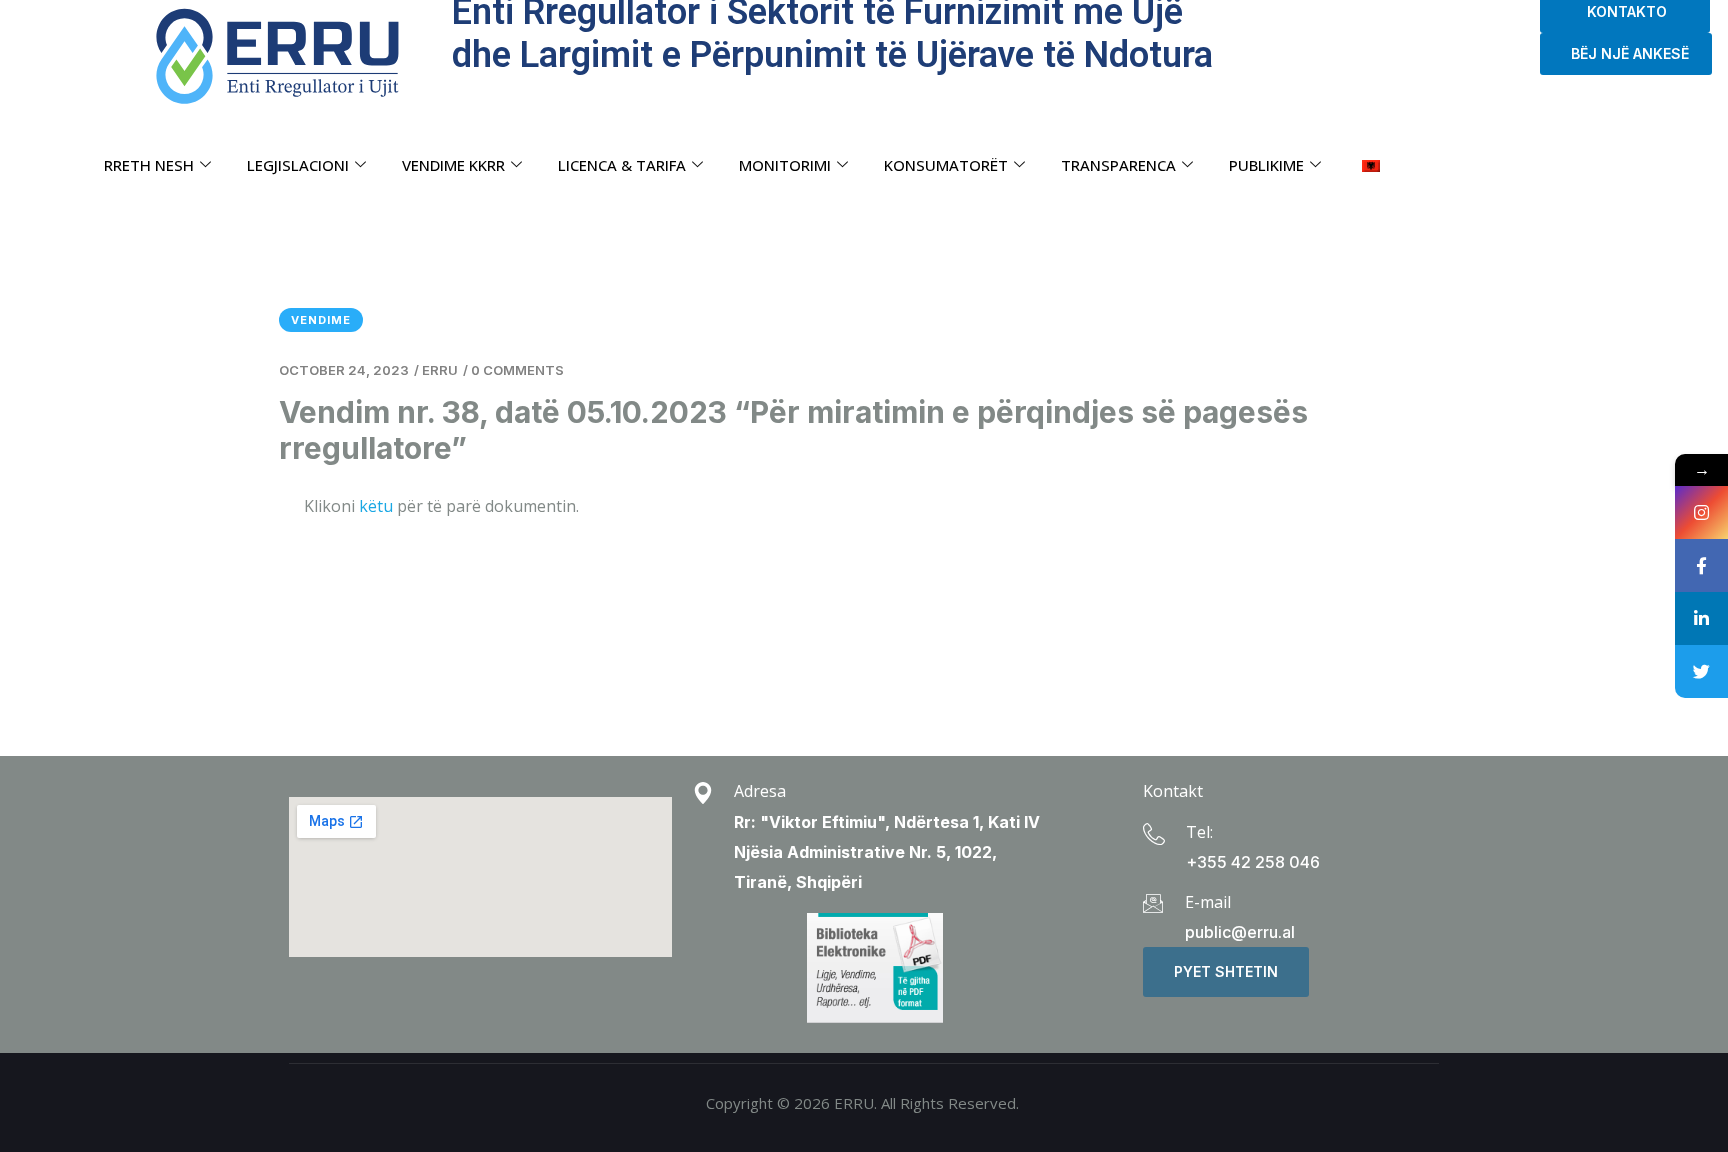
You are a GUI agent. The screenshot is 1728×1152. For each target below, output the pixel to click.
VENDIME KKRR (453, 165)
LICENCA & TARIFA (622, 165)
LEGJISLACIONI (298, 165)
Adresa (760, 791)
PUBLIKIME (1266, 165)
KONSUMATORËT (946, 165)
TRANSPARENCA (1118, 165)
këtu (376, 506)
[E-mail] (1153, 903)
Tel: (1199, 832)
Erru (440, 370)
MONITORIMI (785, 165)
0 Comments (517, 370)
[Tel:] (1154, 834)
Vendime (321, 320)
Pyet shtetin (1226, 971)
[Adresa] (703, 793)
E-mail (1208, 902)
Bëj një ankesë (1626, 53)
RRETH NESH (149, 165)
